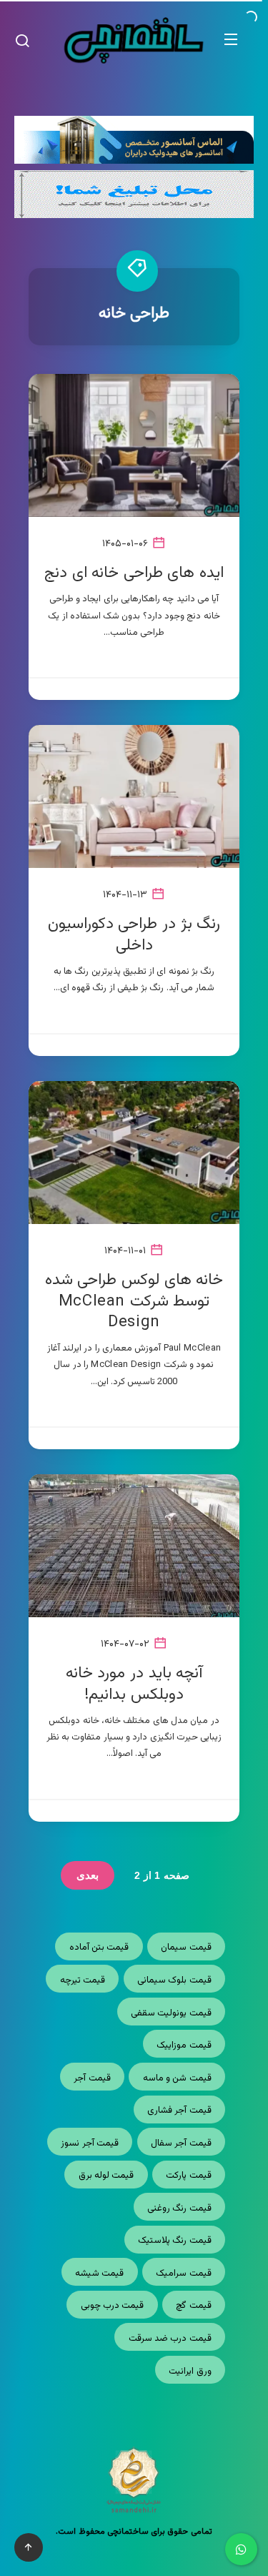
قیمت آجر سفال (181, 2143)
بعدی (88, 1875)
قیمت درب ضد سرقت (170, 2339)
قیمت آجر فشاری (179, 2111)
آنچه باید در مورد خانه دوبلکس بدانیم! (134, 1684)
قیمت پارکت (188, 2176)
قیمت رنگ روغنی (179, 2209)
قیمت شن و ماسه (177, 2078)
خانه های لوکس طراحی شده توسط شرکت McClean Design (134, 1301)
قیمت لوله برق (106, 2176)
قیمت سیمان (186, 1948)
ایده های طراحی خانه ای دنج (134, 573)
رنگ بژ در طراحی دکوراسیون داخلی (134, 935)
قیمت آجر (92, 2078)
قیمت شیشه (99, 2274)
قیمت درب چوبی (113, 2306)
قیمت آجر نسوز (90, 2143)
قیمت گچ (193, 2306)
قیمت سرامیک (183, 2274)
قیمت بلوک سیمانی (174, 1980)
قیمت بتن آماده (99, 1948)
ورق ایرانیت (190, 2372)
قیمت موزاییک (184, 2045)
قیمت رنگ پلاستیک (175, 2241)
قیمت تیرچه (83, 1980)
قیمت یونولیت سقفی (171, 2013)
